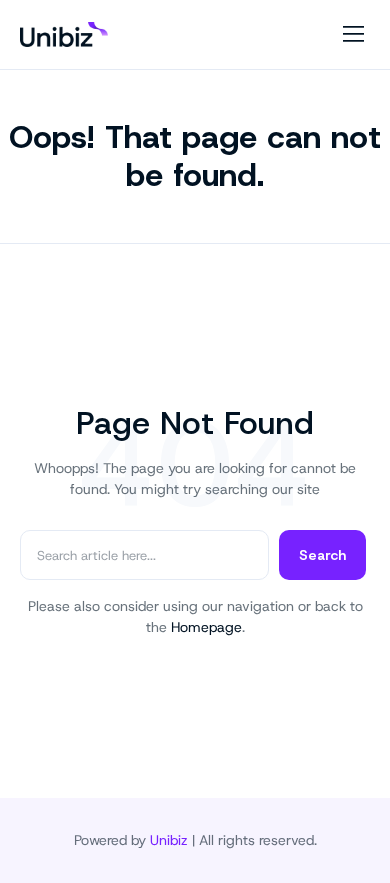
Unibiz (169, 840)
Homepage (206, 627)
